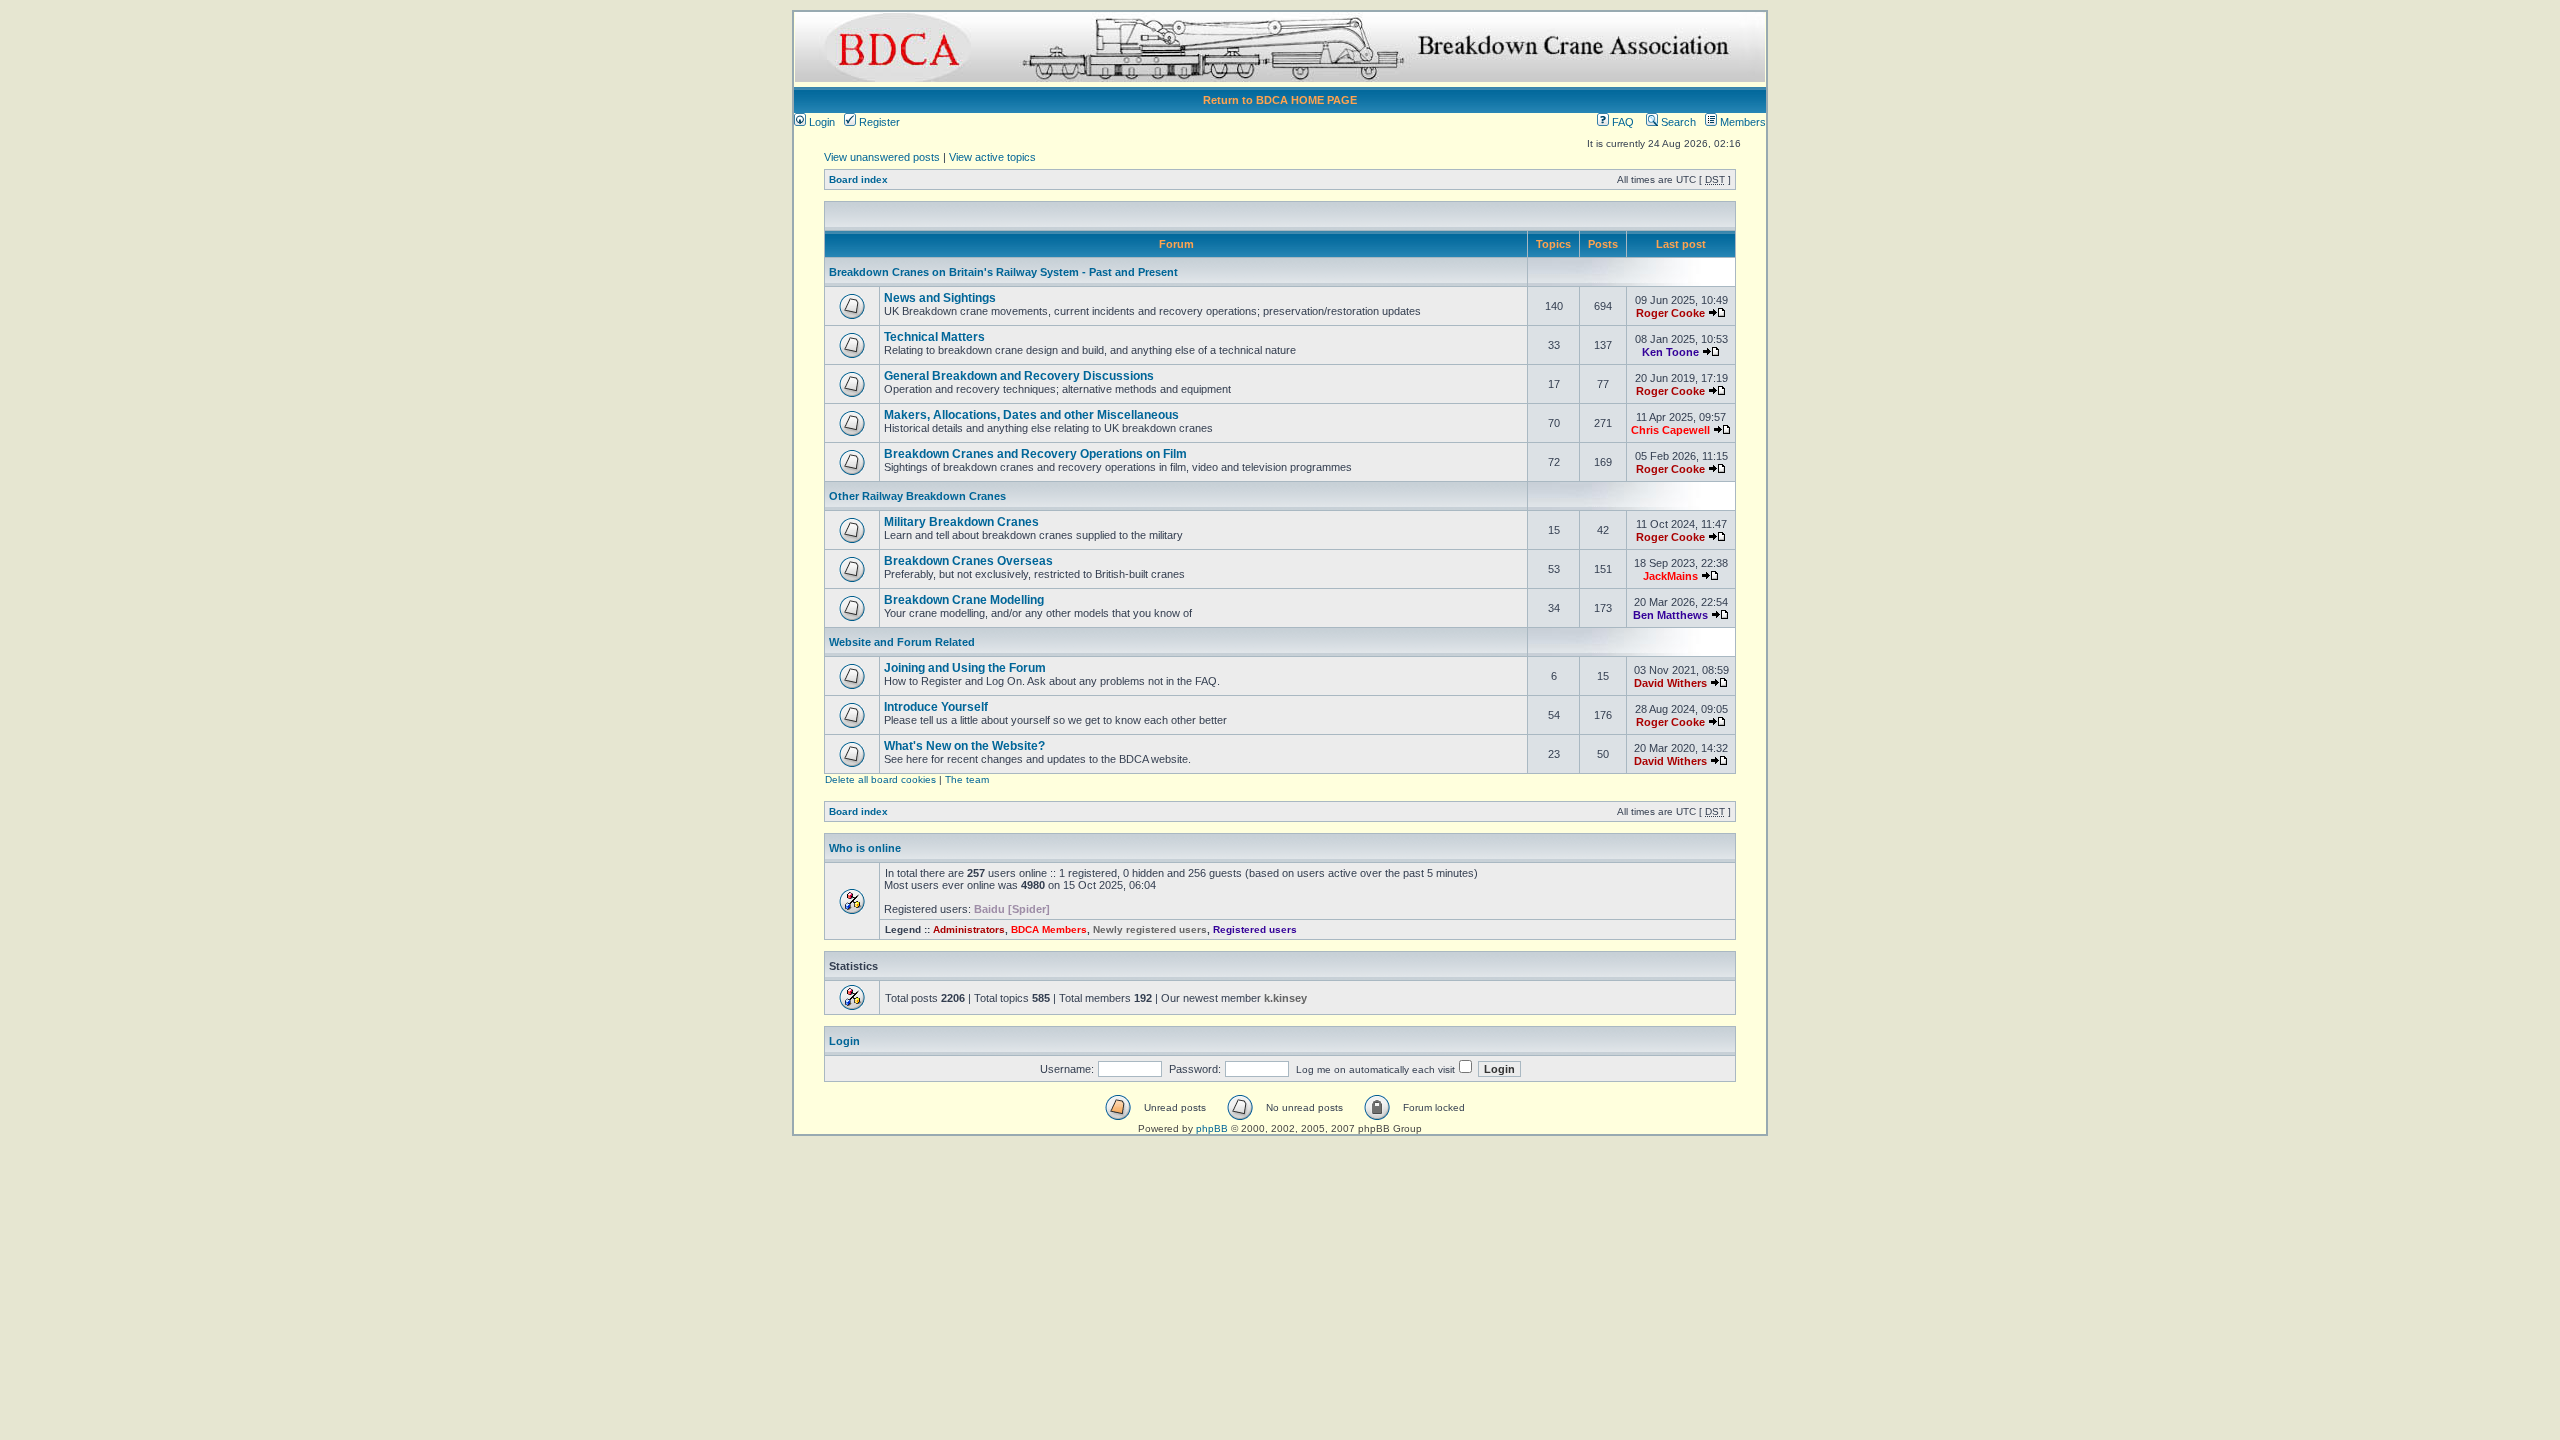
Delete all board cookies (880, 779)
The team (967, 779)
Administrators (969, 929)
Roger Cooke (1670, 313)
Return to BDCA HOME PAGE (1280, 100)
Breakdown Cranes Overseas (968, 561)
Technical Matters (934, 337)
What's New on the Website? (964, 746)
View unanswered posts (882, 157)
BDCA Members (1049, 929)
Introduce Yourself (936, 707)
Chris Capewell (1670, 430)
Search (1677, 122)
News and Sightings (940, 298)
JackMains (1670, 576)
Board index (858, 179)
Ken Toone (1670, 352)
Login (820, 122)
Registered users (1255, 929)
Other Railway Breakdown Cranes (917, 496)
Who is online (865, 848)
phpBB (1212, 1128)
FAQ (1621, 122)
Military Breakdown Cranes (961, 522)
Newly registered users (1150, 929)
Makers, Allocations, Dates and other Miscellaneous (1031, 415)
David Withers (1670, 683)
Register (878, 122)
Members (1741, 122)
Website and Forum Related (902, 642)
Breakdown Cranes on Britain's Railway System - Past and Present (1003, 272)
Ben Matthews (1670, 615)
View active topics (992, 157)
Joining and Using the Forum (965, 668)
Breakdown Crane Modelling (964, 600)
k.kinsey (1285, 998)
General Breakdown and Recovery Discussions (1019, 376)
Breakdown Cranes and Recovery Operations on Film (1035, 454)
